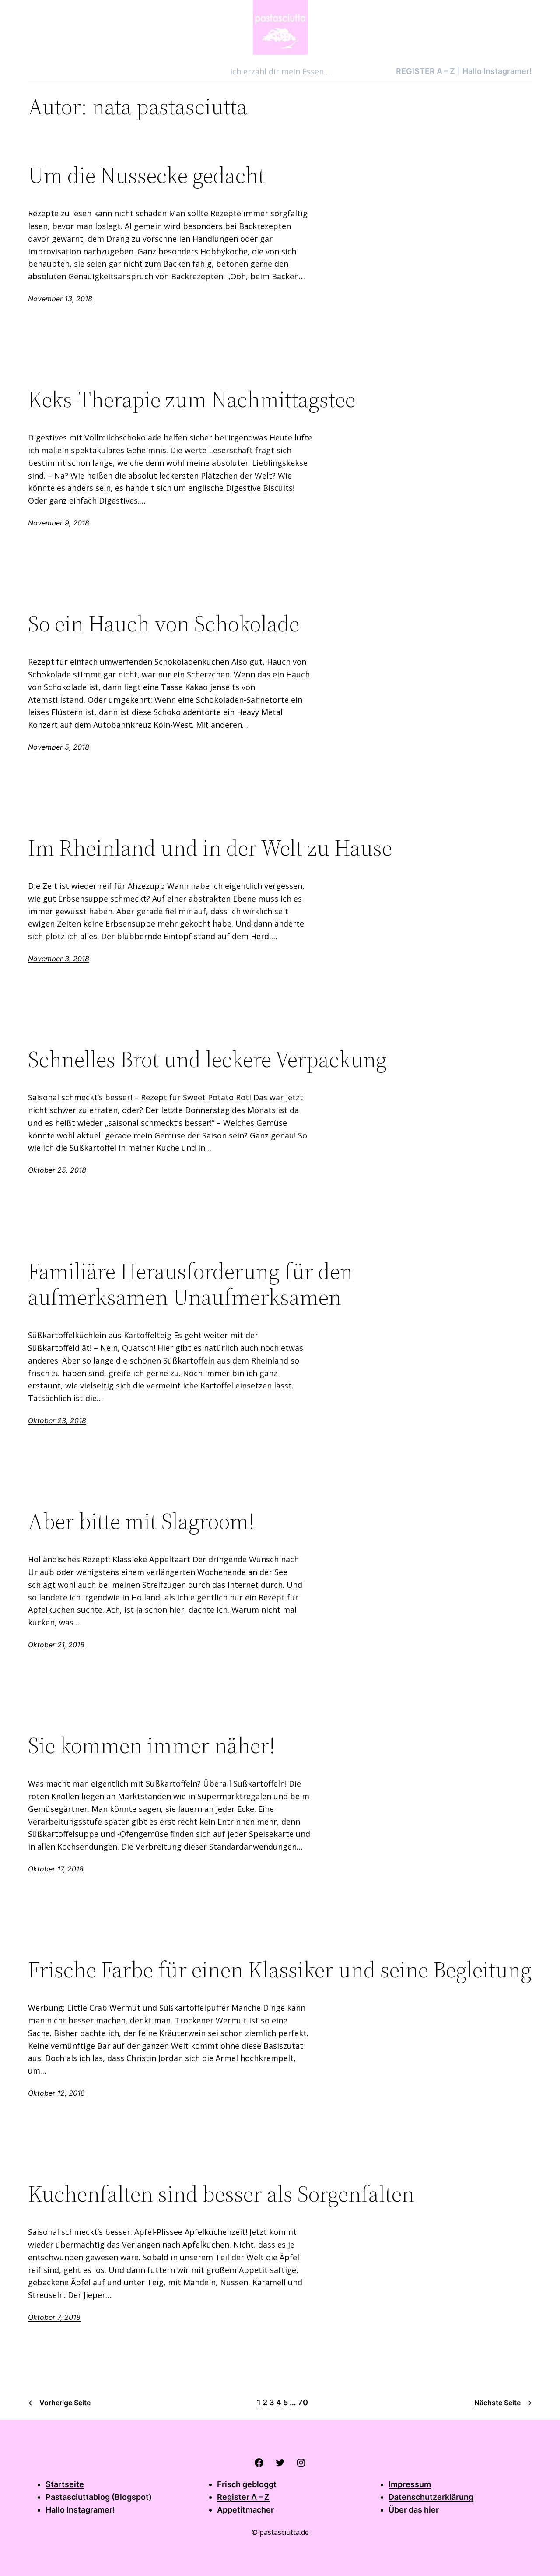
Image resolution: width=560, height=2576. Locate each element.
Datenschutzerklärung (431, 2497)
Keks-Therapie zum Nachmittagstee (192, 399)
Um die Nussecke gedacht (146, 175)
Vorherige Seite (59, 2403)
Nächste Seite (503, 2403)
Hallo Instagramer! (80, 2510)
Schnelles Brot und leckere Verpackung (207, 1059)
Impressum (410, 2484)
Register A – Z (243, 2497)
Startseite (65, 2484)
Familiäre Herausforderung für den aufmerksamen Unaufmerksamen (190, 1284)
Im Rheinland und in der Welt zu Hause (210, 848)
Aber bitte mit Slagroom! (141, 1521)
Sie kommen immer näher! (152, 1745)
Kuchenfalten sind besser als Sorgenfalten (221, 2194)
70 (303, 2402)
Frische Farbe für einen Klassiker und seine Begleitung (280, 1970)
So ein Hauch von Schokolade (164, 624)
